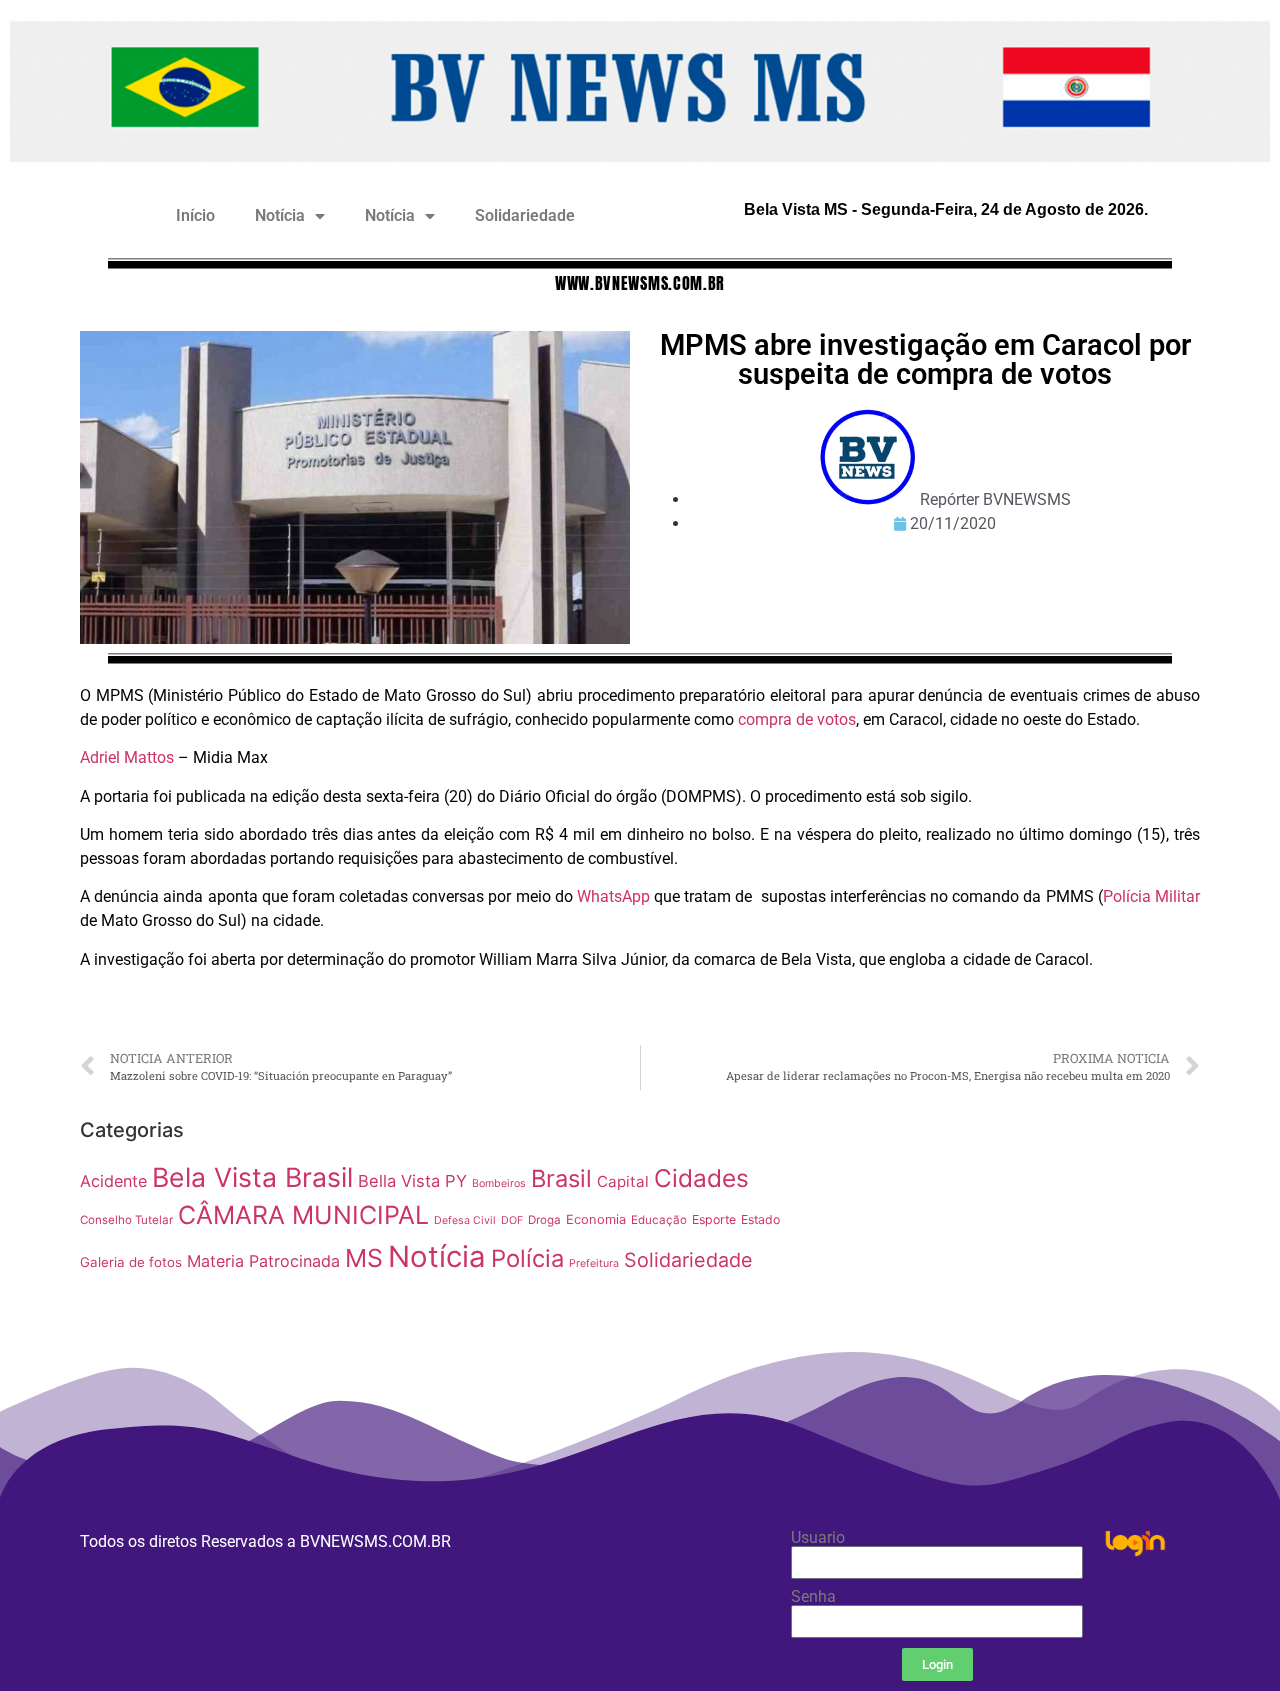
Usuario (818, 1538)
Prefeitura (594, 1263)
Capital (623, 1181)
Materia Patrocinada (263, 1261)
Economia (596, 1219)
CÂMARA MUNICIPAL (303, 1215)
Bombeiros (499, 1183)
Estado (760, 1219)
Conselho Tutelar (126, 1220)
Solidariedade (525, 215)
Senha (813, 1597)
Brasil (561, 1178)
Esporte (714, 1219)
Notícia (280, 215)
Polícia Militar (1151, 896)
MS (364, 1258)
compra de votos (797, 719)
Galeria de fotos (131, 1262)
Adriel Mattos (127, 757)
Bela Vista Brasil (252, 1177)
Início (195, 215)
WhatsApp (613, 896)
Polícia (527, 1258)
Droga (544, 1220)
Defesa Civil (465, 1220)
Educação (659, 1220)
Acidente (113, 1181)
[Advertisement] (1004, 1250)
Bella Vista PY (412, 1181)
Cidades (701, 1178)
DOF (512, 1220)
